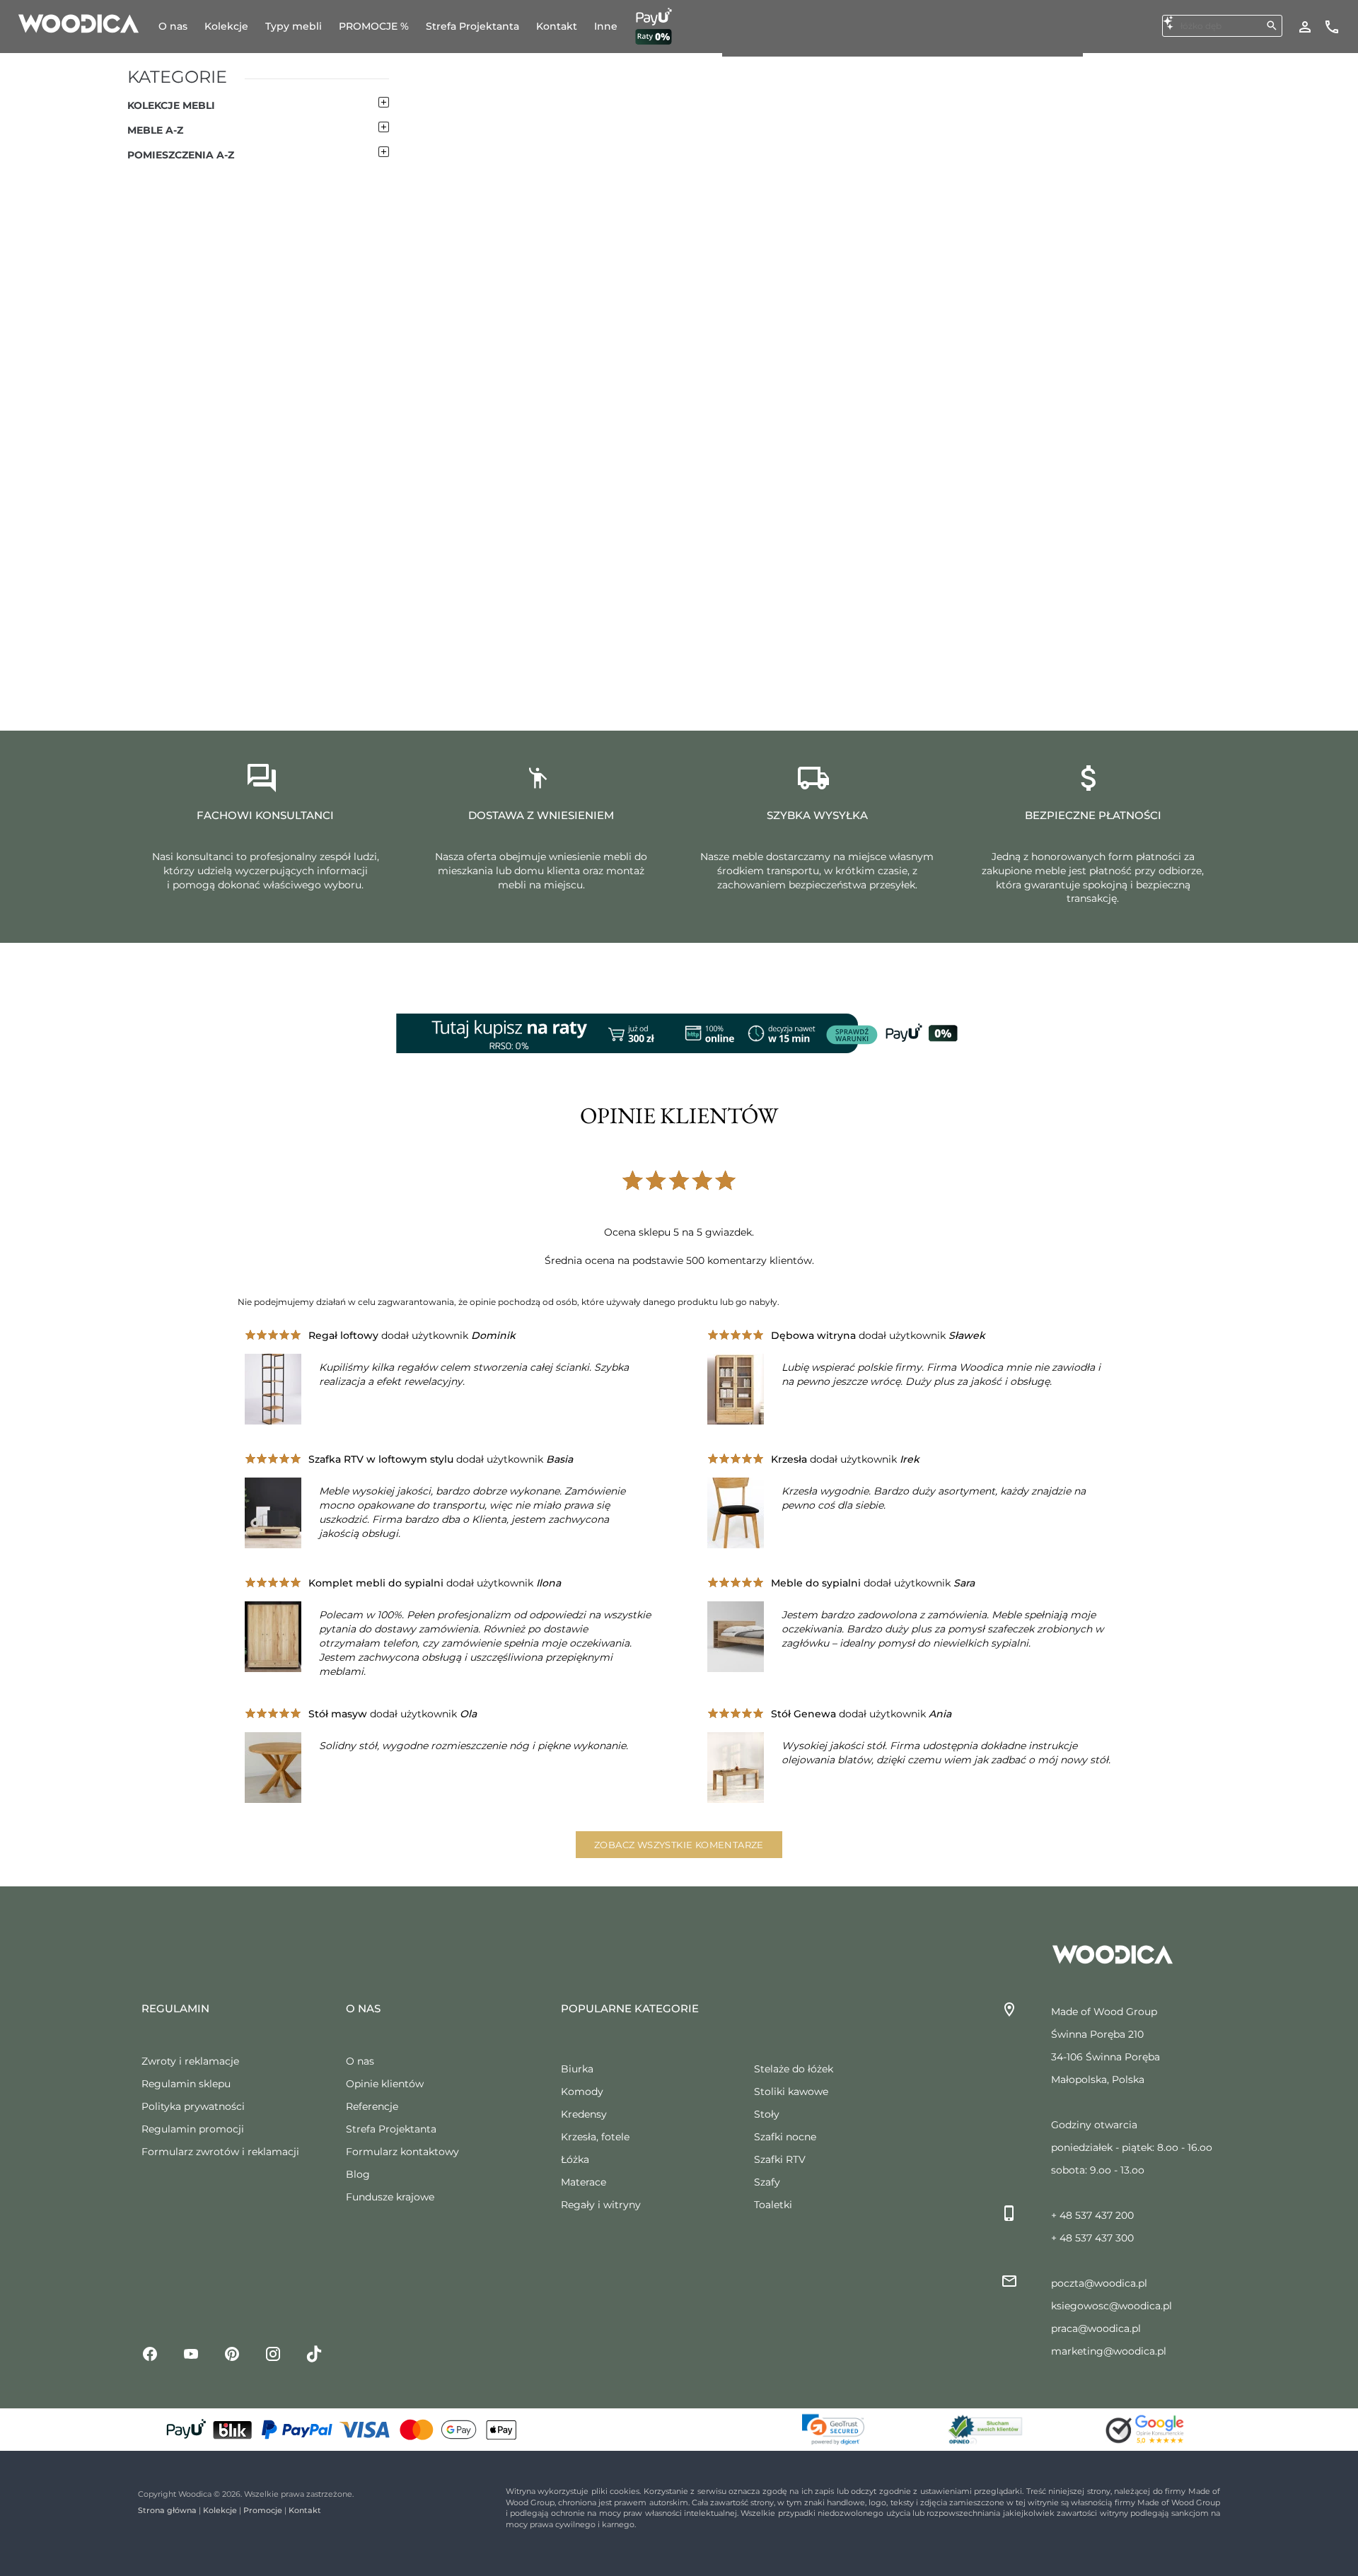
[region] (679, 2479)
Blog (358, 2174)
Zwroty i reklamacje (190, 2061)
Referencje (372, 2106)
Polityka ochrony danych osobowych (114, 2539)
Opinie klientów (385, 2084)
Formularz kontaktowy (402, 2152)
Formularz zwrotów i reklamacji (220, 2152)
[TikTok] (314, 2353)
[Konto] (1305, 26)
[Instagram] (273, 2353)
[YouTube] (191, 2353)
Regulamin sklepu (186, 2084)
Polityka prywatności (193, 2106)
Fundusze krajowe (390, 2197)
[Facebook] (150, 2353)
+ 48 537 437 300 (1092, 2238)
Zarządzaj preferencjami (1208, 2519)
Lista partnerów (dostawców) (661, 2469)
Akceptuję (1188, 2442)
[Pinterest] (232, 2353)
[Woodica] (79, 23)
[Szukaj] (1272, 25)
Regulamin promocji (193, 2129)
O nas (360, 2061)
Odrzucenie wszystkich (1205, 2480)
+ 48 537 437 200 (1092, 2215)
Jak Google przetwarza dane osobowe (681, 2448)
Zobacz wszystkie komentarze (679, 1845)
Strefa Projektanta (391, 2129)
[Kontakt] (1332, 26)
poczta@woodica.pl (1099, 2283)
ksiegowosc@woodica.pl (1112, 2306)
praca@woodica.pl (1096, 2328)
